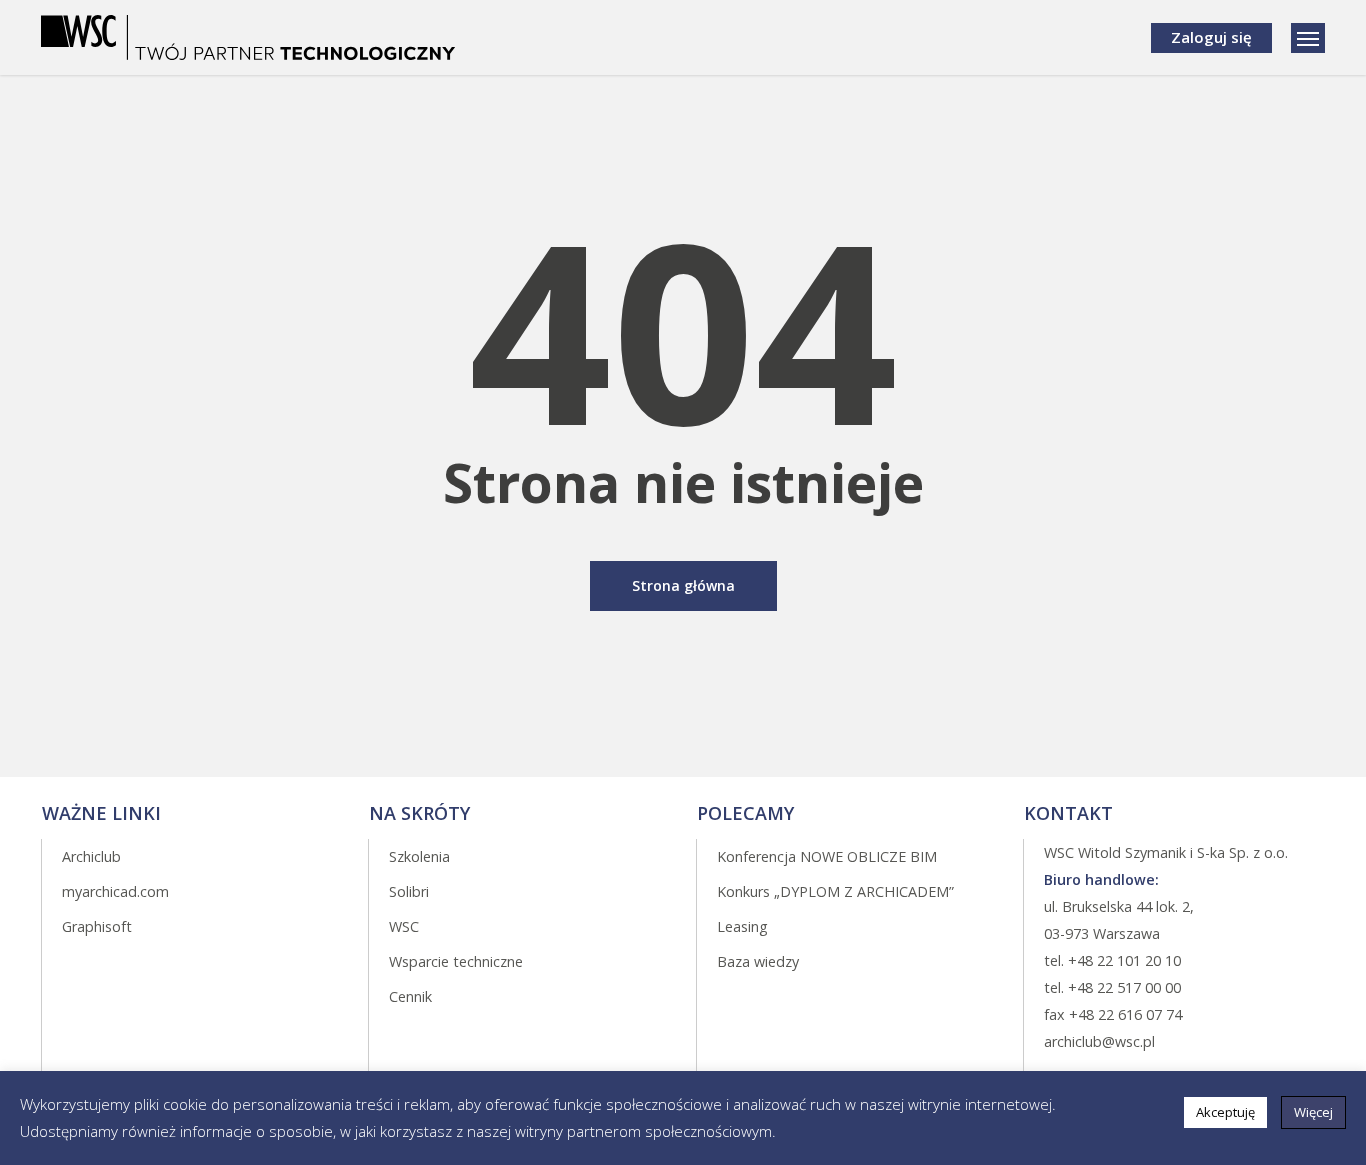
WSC (404, 926)
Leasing (742, 926)
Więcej (1313, 1112)
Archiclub (91, 856)
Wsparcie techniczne (456, 961)
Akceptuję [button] (1225, 1112)
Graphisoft (97, 926)
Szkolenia (419, 856)
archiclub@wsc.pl (1099, 1041)
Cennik (410, 996)
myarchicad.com (115, 891)
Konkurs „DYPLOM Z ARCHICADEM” (835, 891)
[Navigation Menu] (1308, 38)
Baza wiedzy (758, 961)
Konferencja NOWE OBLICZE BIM (827, 856)
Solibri (409, 891)
